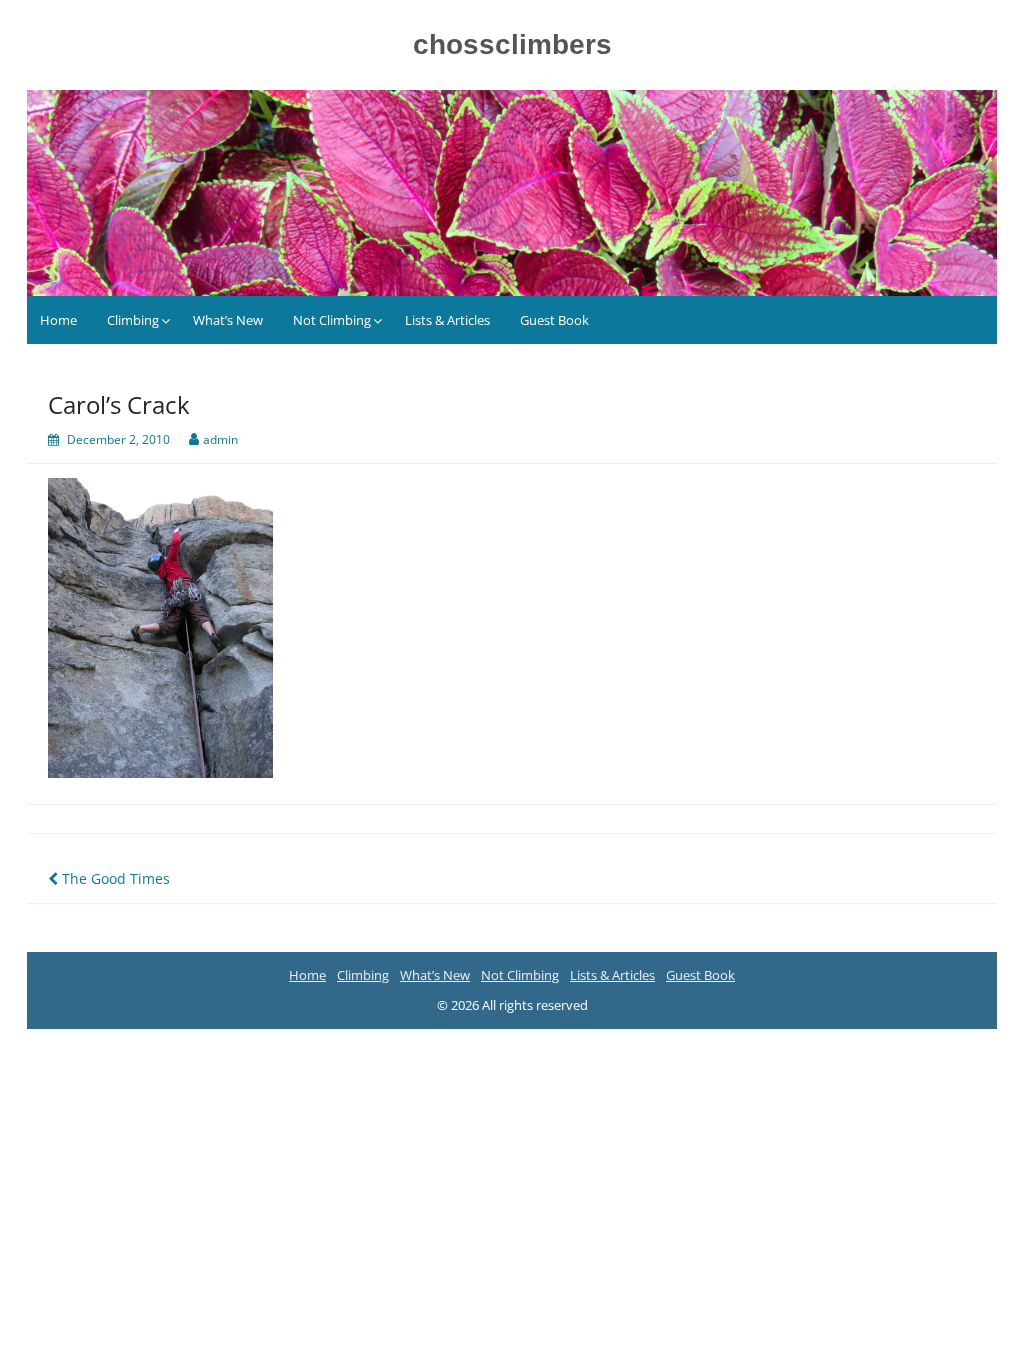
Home (58, 320)
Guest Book (554, 320)
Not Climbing (332, 320)
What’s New (228, 320)
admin (220, 439)
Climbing (133, 320)
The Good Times (114, 878)
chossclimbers (512, 44)
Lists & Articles (447, 320)
